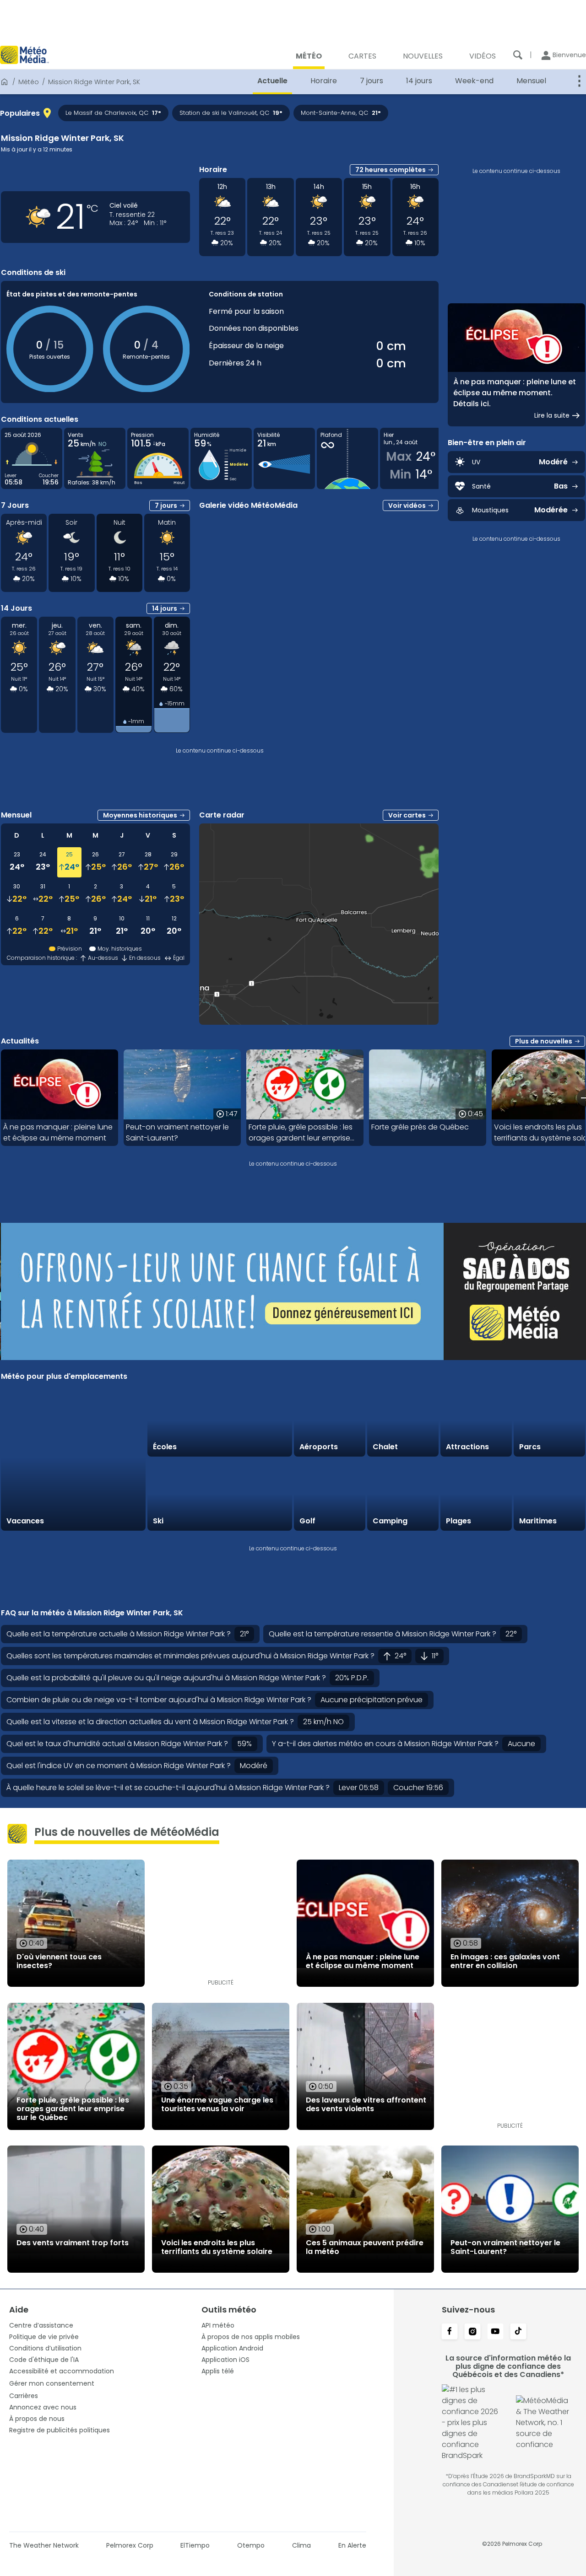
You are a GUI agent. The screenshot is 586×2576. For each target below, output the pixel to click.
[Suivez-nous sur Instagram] (472, 2332)
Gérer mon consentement (52, 2383)
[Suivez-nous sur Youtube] (495, 2332)
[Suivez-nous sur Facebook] (450, 2332)
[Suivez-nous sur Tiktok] (518, 2332)
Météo (29, 82)
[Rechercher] (518, 55)
